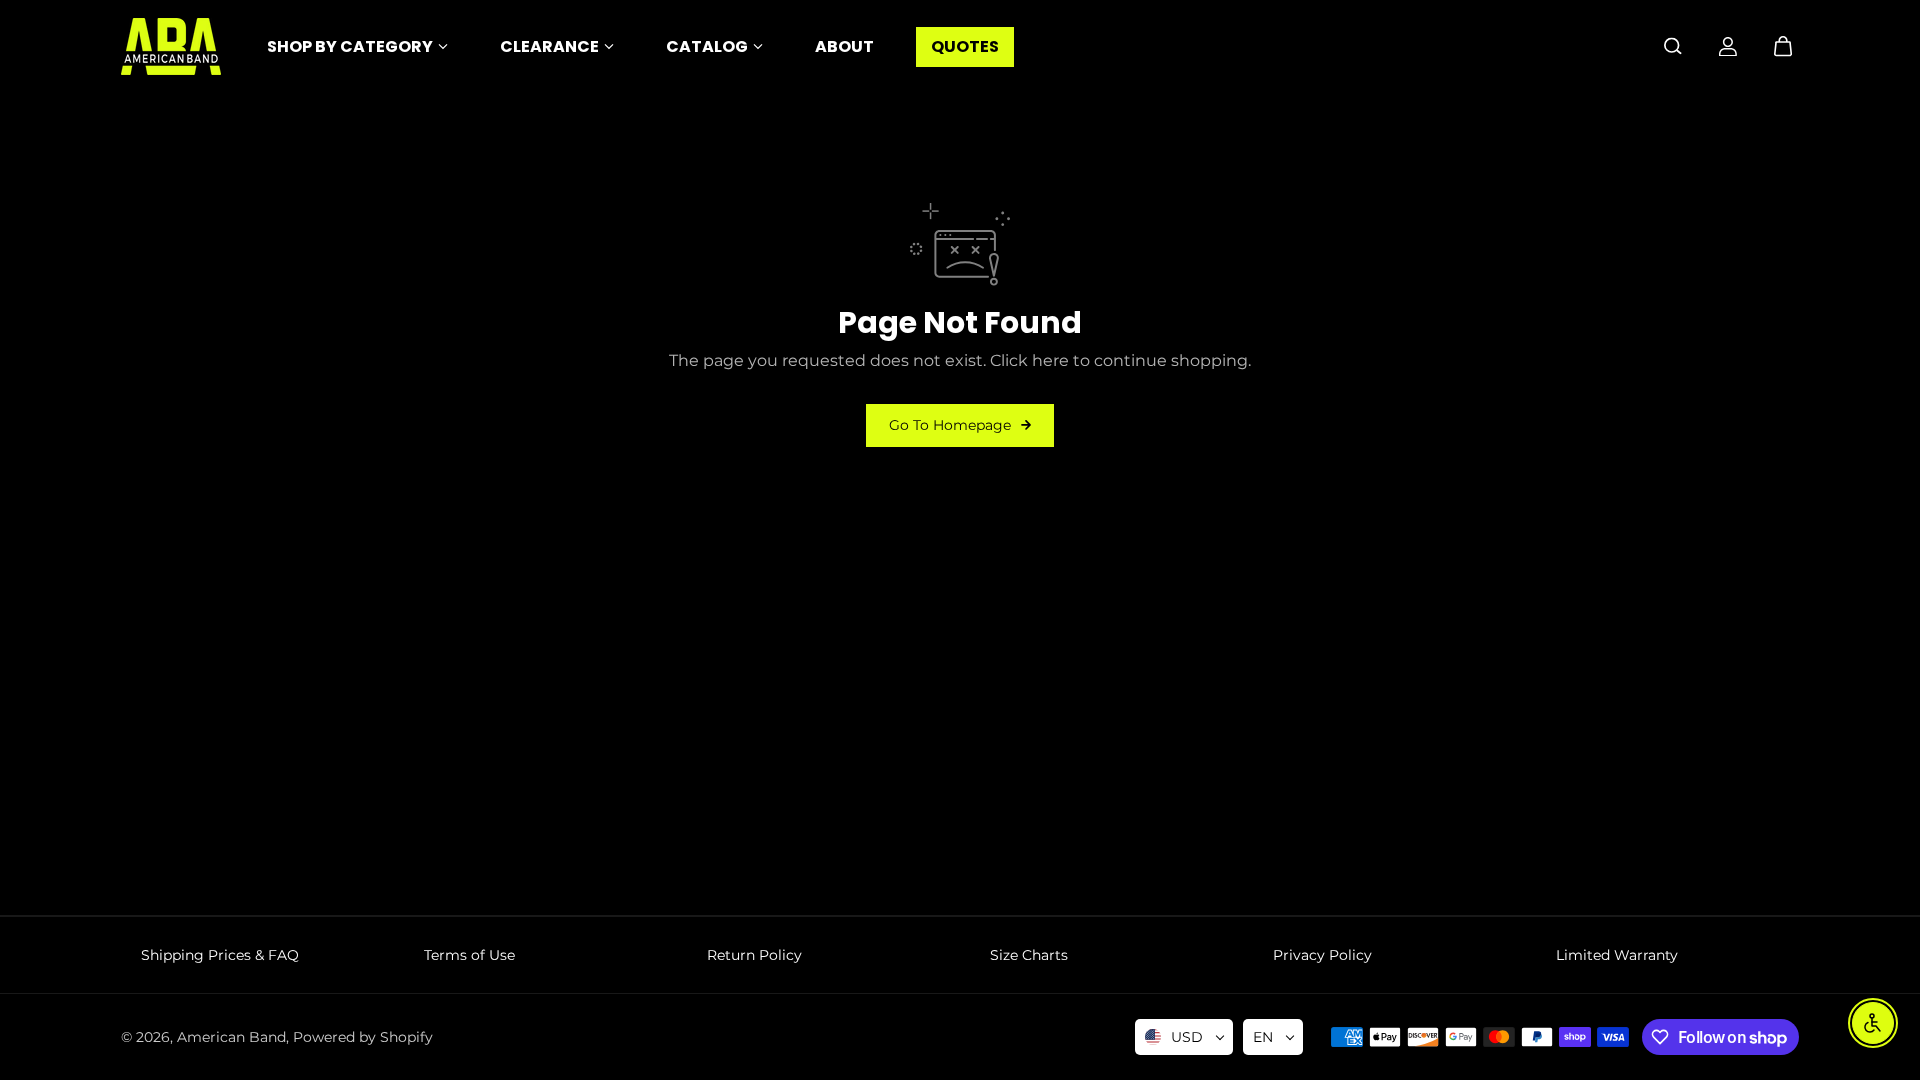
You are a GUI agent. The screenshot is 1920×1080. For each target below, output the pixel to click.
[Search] (1673, 46)
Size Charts (1029, 955)
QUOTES (965, 46)
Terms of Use (469, 955)
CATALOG (707, 46)
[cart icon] (1783, 46)
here (1050, 360)
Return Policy (754, 955)
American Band (231, 1037)
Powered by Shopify (363, 1037)
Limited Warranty (1617, 955)
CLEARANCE (549, 46)
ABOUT (844, 46)
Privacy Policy (1322, 955)
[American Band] (171, 46)
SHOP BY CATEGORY (350, 46)
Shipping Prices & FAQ (220, 955)
